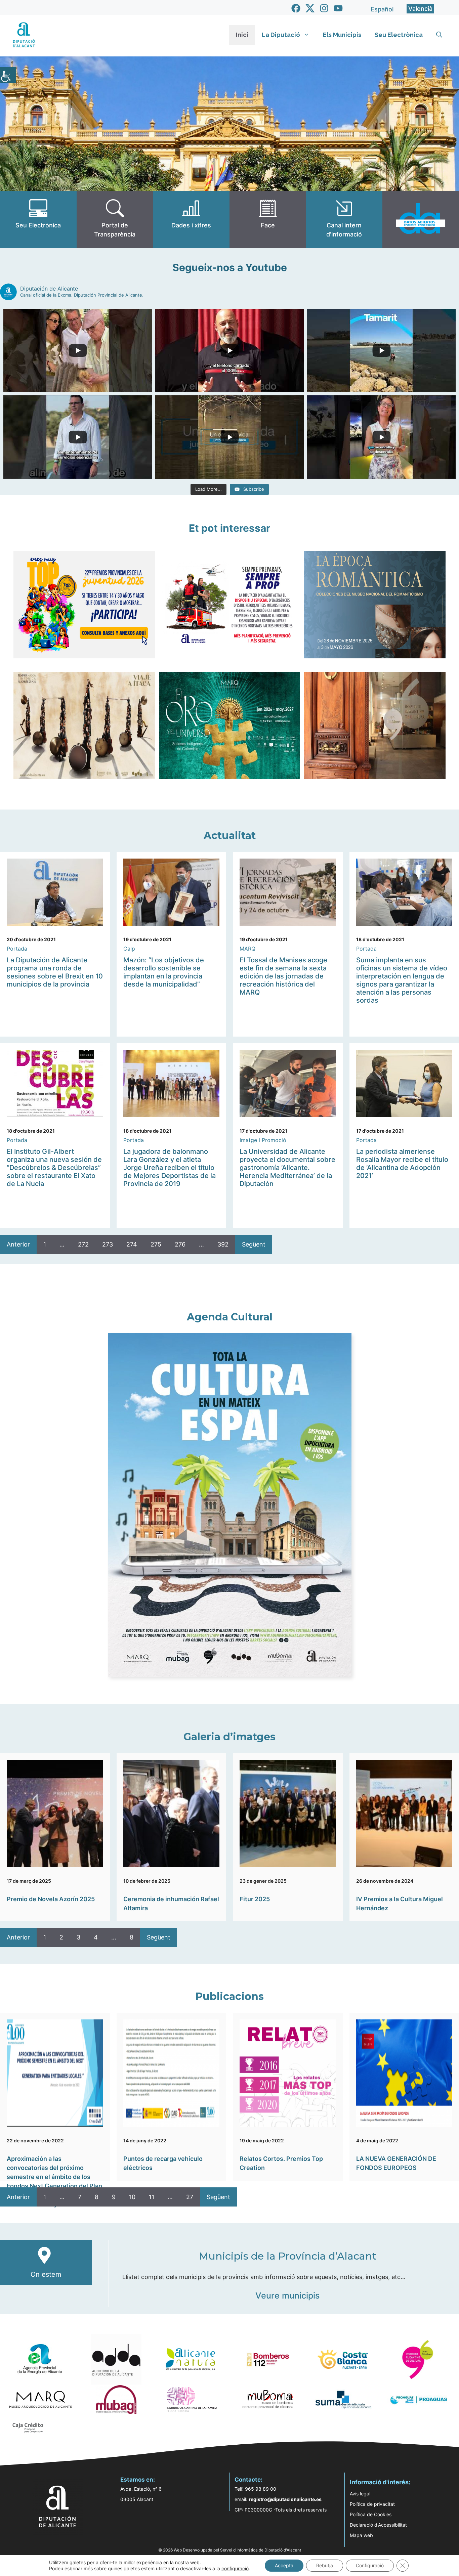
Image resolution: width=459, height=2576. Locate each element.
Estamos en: (138, 2480)
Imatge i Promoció (263, 1140)
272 (83, 1244)
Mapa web (361, 2535)
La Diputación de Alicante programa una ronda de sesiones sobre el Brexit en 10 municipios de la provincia (55, 972)
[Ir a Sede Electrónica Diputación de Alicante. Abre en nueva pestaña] (38, 219)
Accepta (284, 2565)
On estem (46, 2274)
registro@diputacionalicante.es (285, 2499)
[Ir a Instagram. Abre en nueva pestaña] (324, 8)
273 (108, 1244)
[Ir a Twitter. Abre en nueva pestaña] (310, 8)
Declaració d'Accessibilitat (378, 2525)
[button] (439, 35)
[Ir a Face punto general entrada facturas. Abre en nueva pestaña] (268, 219)
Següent (254, 1244)
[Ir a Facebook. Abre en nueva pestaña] (296, 8)
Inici (242, 35)
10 (132, 2197)
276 (180, 1244)
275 (156, 1244)
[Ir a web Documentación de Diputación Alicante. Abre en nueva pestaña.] (191, 219)
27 (190, 2197)
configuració (235, 2568)
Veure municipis (287, 2296)
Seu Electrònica (399, 35)
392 (223, 1244)
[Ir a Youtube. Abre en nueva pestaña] (338, 8)
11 (152, 2197)
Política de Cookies (371, 2514)
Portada (17, 949)
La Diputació (281, 35)
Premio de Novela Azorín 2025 (51, 1899)
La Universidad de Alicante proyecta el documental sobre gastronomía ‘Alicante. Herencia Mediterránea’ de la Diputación (287, 1168)
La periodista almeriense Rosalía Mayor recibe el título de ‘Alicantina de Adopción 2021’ (402, 1164)
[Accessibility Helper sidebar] (8, 75)
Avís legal (360, 2494)
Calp (129, 949)
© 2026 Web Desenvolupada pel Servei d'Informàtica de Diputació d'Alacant (230, 2550)
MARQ (247, 949)
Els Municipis (342, 35)
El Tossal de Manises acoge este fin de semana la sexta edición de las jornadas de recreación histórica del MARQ (283, 976)
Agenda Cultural (230, 1317)
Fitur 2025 (255, 1899)
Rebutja (325, 2565)
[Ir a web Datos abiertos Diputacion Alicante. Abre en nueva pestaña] (421, 219)
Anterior (18, 1244)
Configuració (370, 2565)
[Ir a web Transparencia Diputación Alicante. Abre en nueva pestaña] (115, 219)
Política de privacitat (372, 2504)
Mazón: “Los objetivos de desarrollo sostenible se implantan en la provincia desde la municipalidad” (164, 972)
